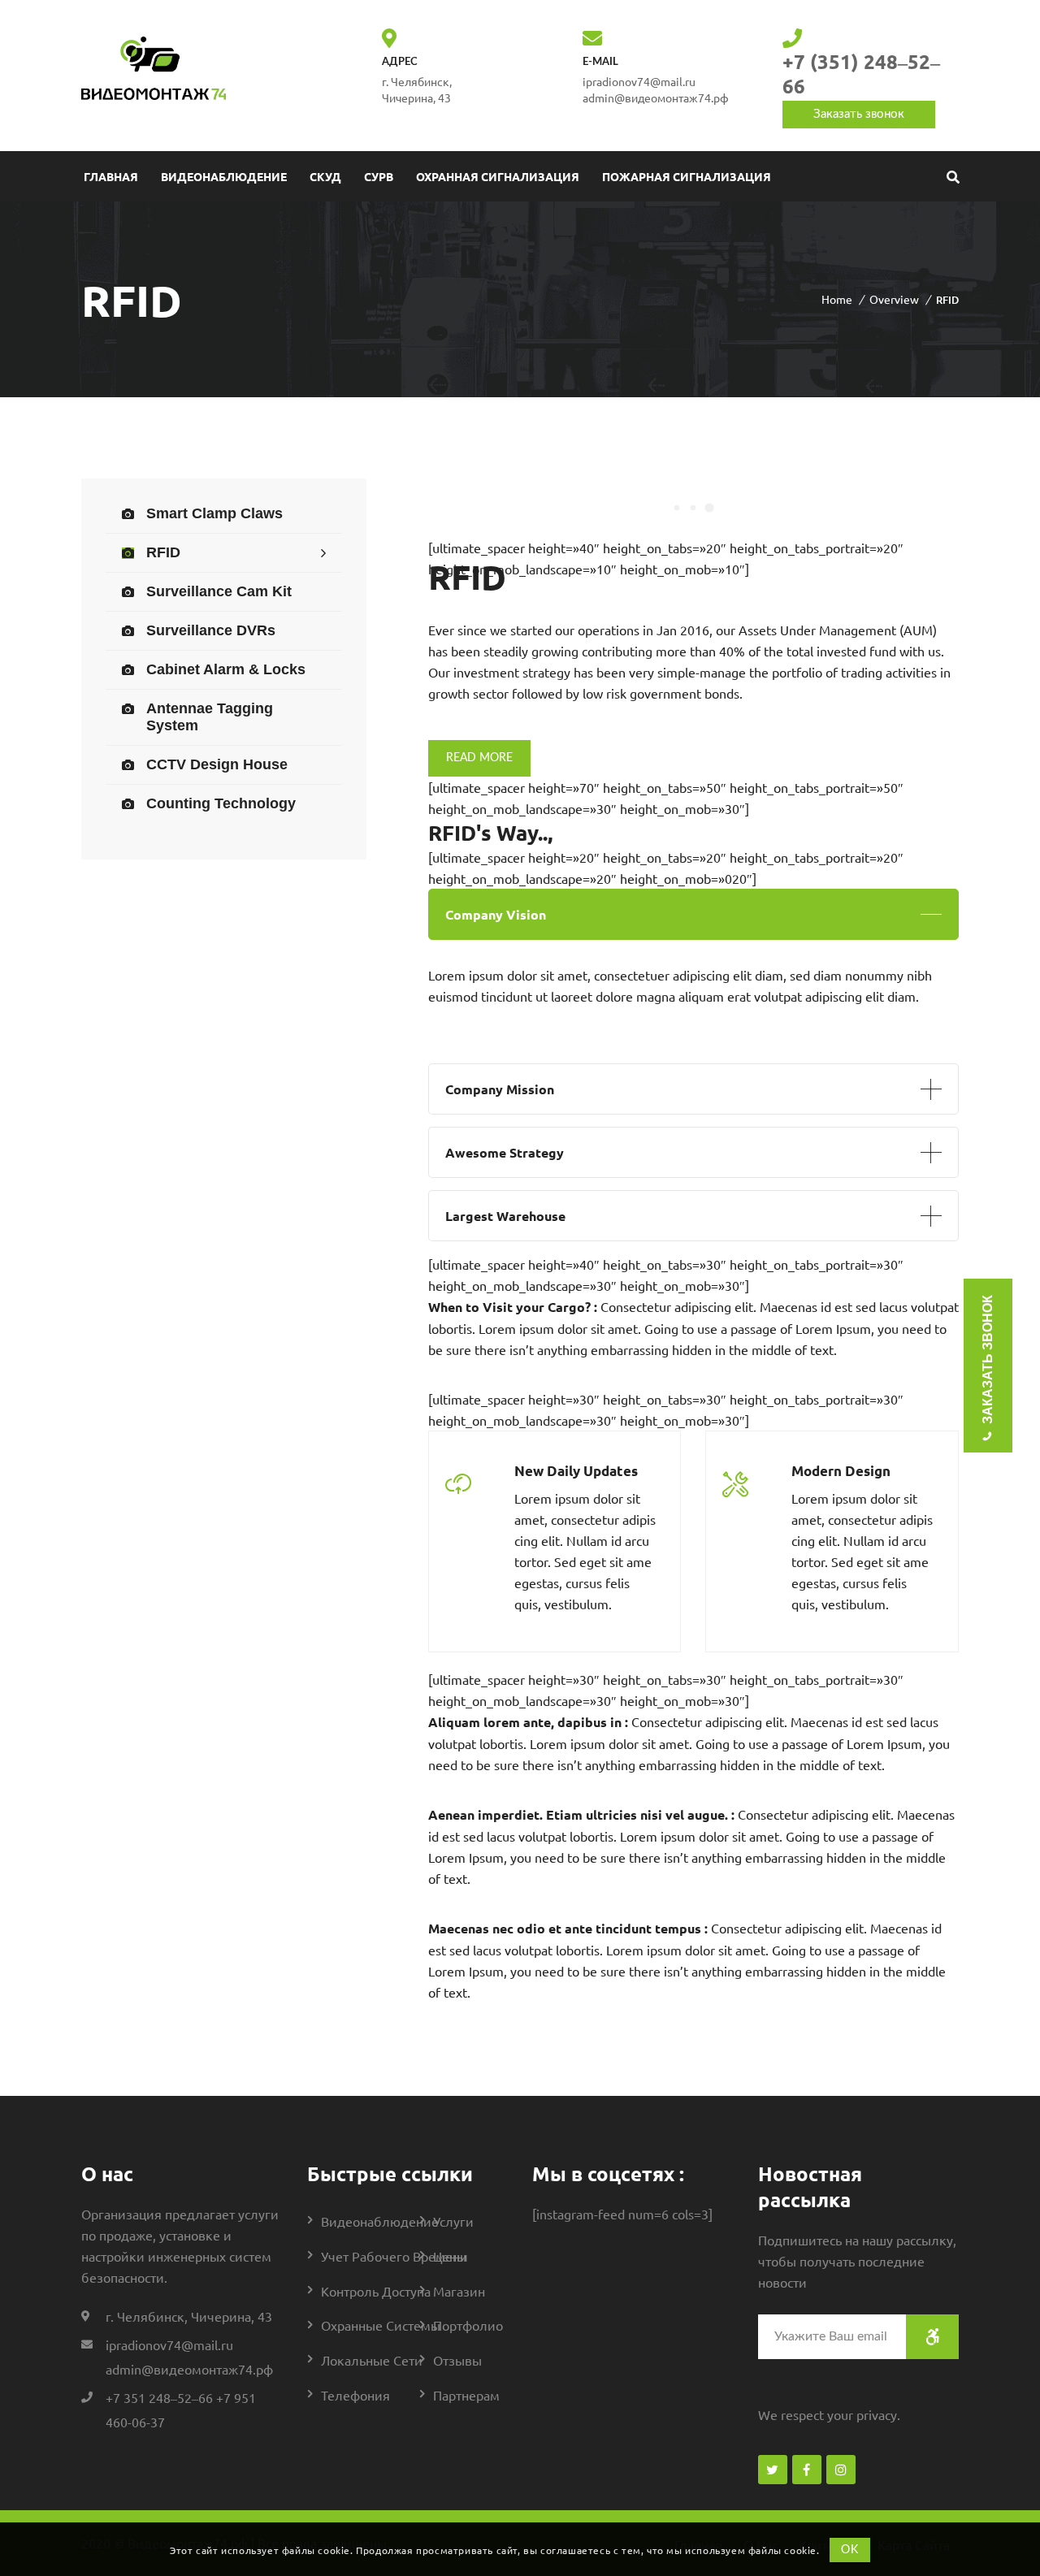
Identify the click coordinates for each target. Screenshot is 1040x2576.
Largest (505, 1216)
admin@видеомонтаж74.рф (656, 97)
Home (837, 299)
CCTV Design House (217, 764)
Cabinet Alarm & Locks (226, 669)
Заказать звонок (859, 114)
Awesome (505, 1152)
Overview (894, 299)
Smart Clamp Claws (214, 513)
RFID (163, 552)
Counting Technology (221, 803)
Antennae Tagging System (210, 717)
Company (496, 914)
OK (849, 2549)
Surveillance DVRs (211, 630)
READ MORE (479, 758)
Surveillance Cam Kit (219, 591)
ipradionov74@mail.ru (169, 2344)
